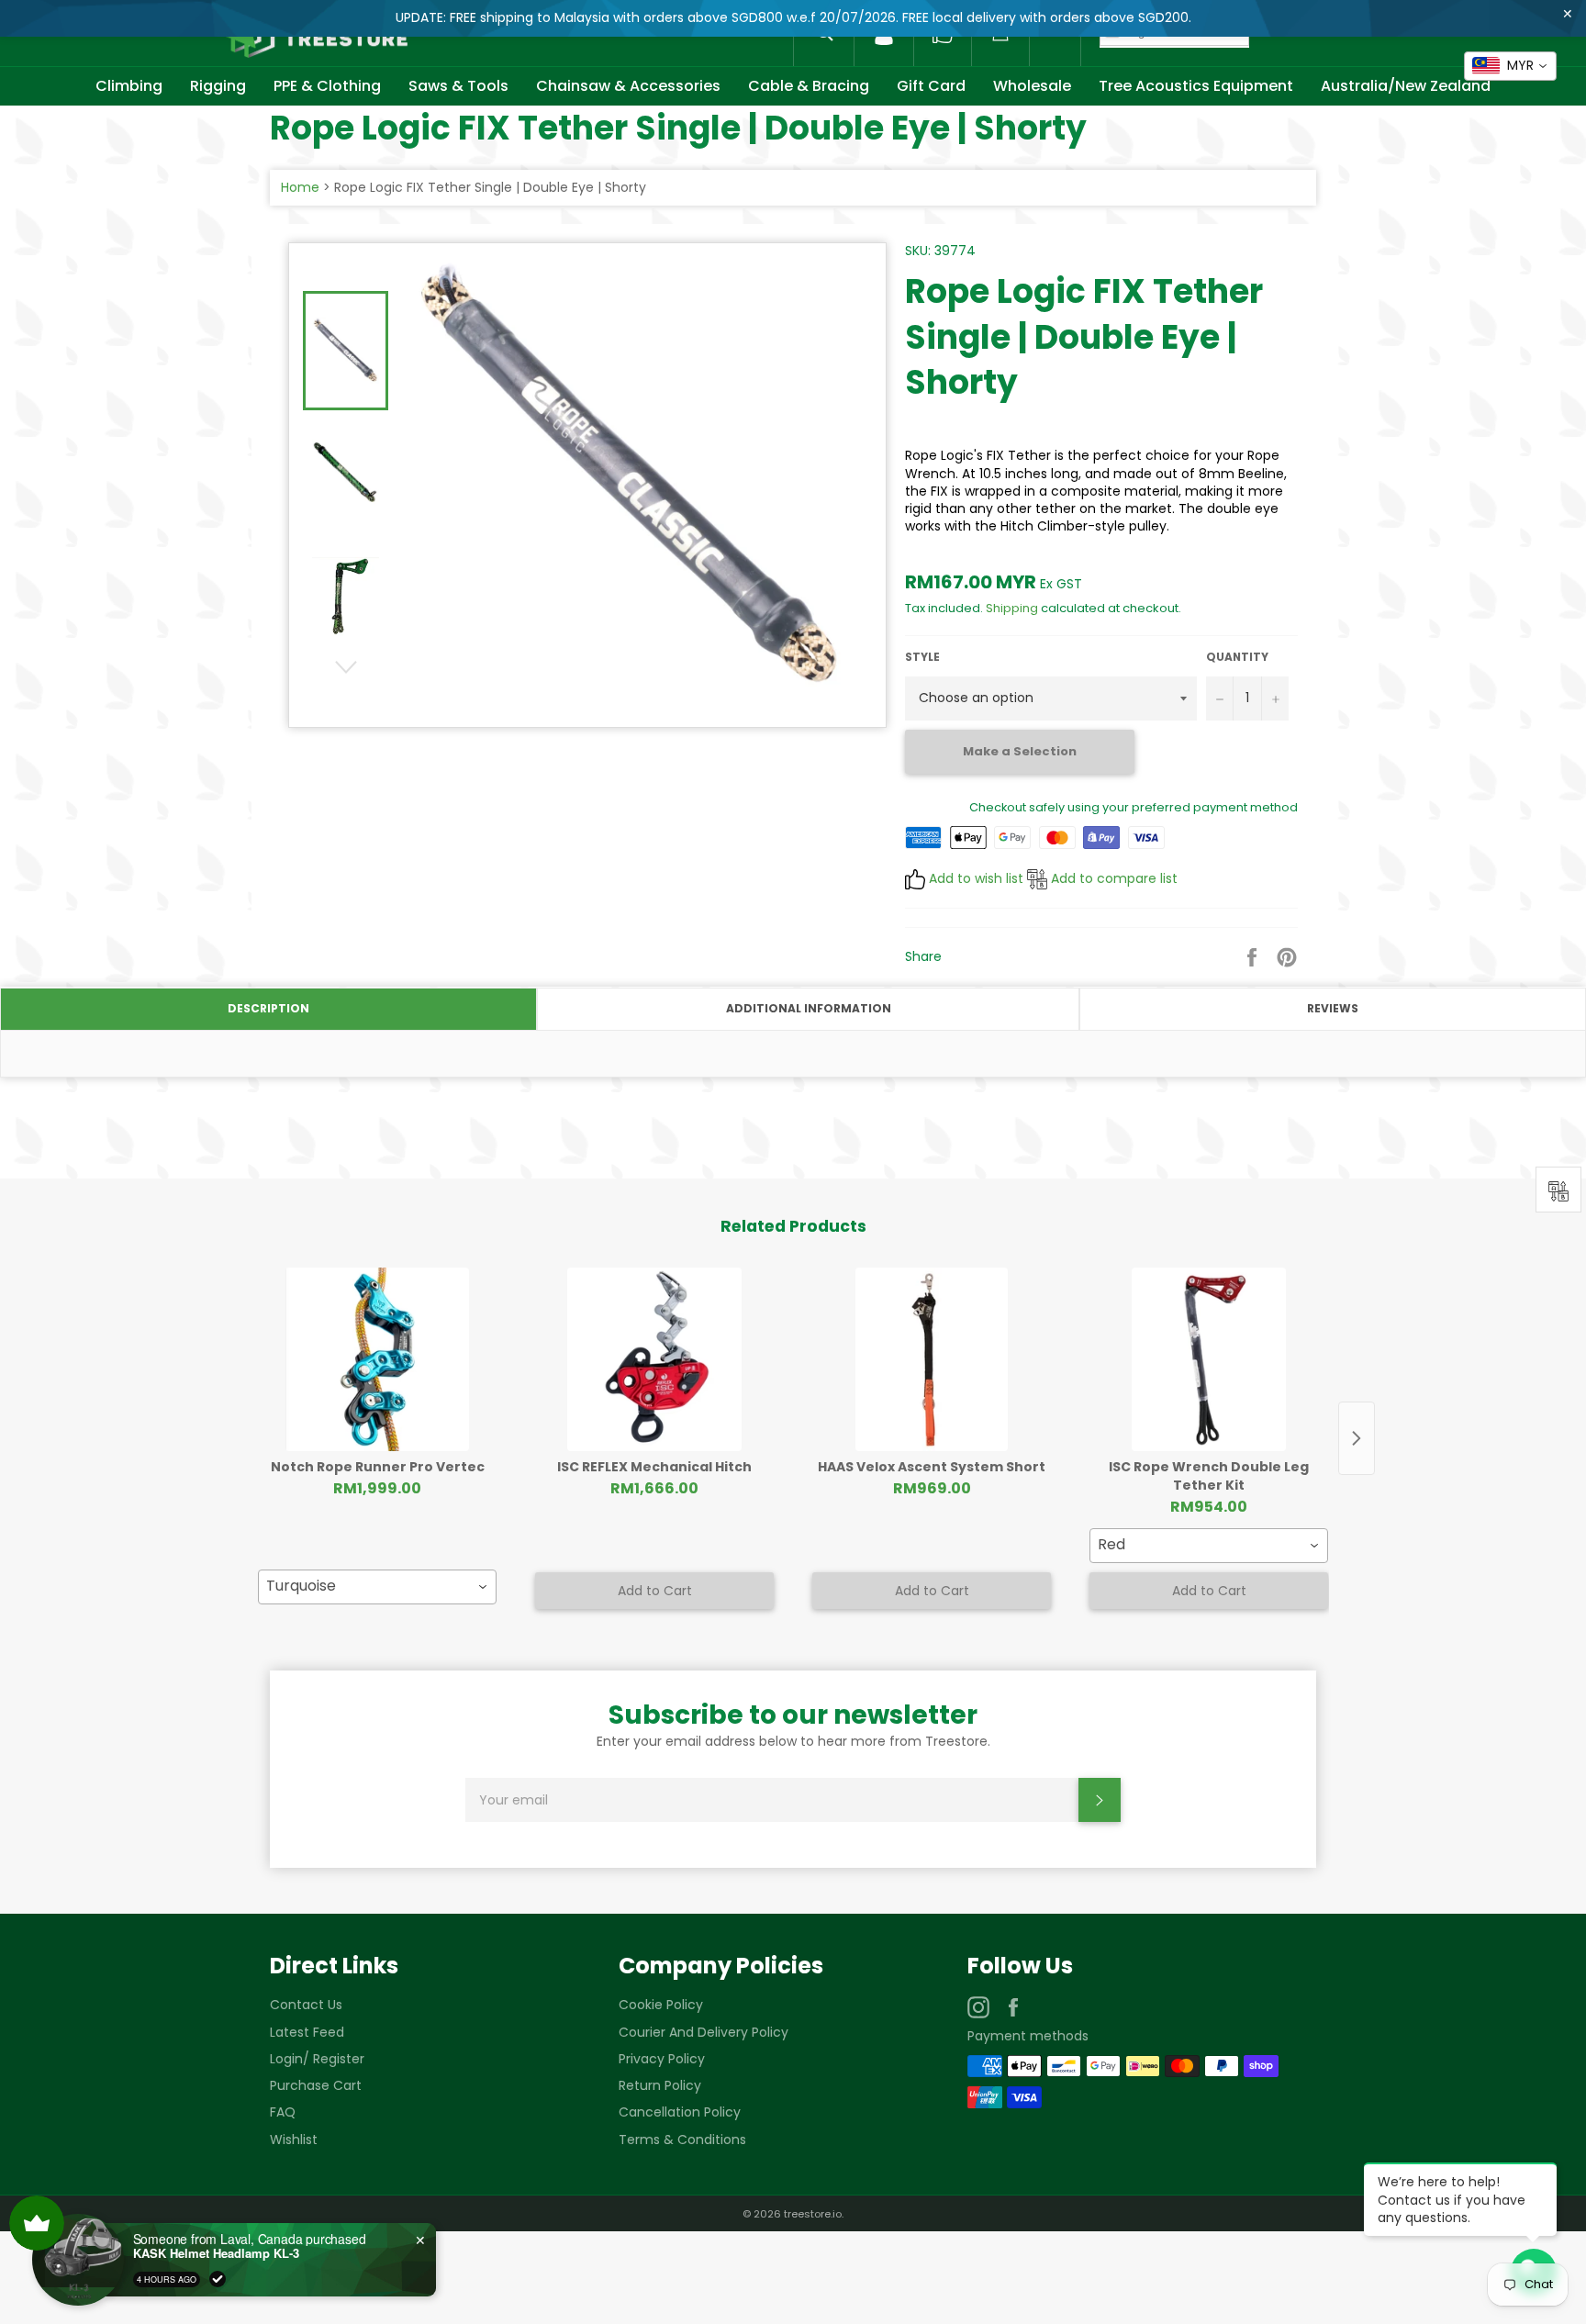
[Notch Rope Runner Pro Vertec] (377, 1359)
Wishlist (294, 2140)
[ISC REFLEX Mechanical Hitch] (654, 1359)
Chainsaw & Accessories (628, 86)
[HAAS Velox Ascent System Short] (932, 1359)
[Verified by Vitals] (218, 2279)
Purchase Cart (316, 2085)
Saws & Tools (458, 86)
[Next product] (1357, 1438)
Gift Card (931, 86)
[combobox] (377, 1587)
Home (300, 187)
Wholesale (1032, 86)
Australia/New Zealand (1406, 86)
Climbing (129, 86)
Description (268, 1008)
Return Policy (660, 2085)
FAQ (283, 2112)
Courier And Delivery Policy (704, 2032)
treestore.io (813, 2214)
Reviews (1333, 1008)
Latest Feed (307, 2032)
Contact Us (306, 2005)
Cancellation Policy (680, 2112)
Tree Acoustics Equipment (1196, 86)
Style (922, 657)
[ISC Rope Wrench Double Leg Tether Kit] (1209, 1359)
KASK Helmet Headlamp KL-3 (216, 2253)
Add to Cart (655, 1591)
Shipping (1012, 608)
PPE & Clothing (327, 86)
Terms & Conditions (682, 2140)
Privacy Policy (662, 2059)
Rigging (218, 86)
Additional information (809, 1008)
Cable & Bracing (809, 86)
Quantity (1237, 657)
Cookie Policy (661, 2005)
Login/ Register (317, 2059)
